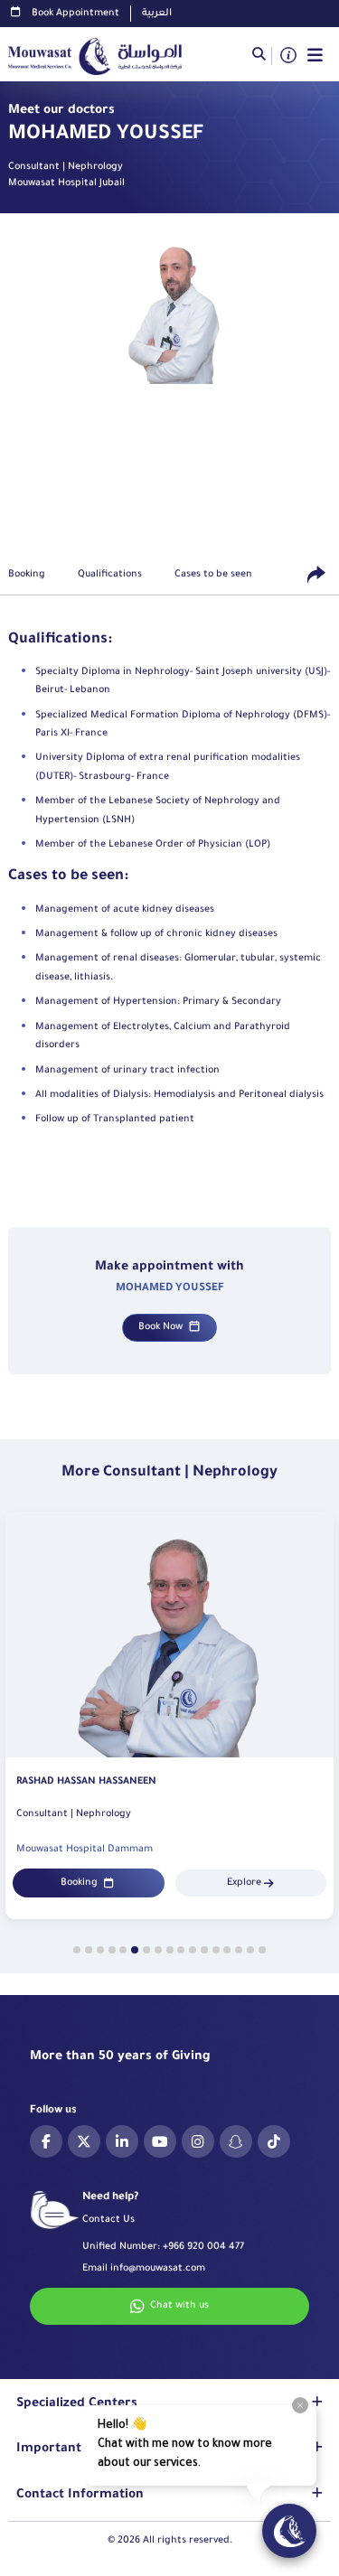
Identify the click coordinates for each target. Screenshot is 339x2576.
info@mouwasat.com (158, 2269)
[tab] (77, 1950)
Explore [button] (244, 1883)
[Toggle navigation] (315, 56)
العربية (157, 14)
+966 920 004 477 (203, 2247)
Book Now (160, 1327)
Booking (79, 1883)
